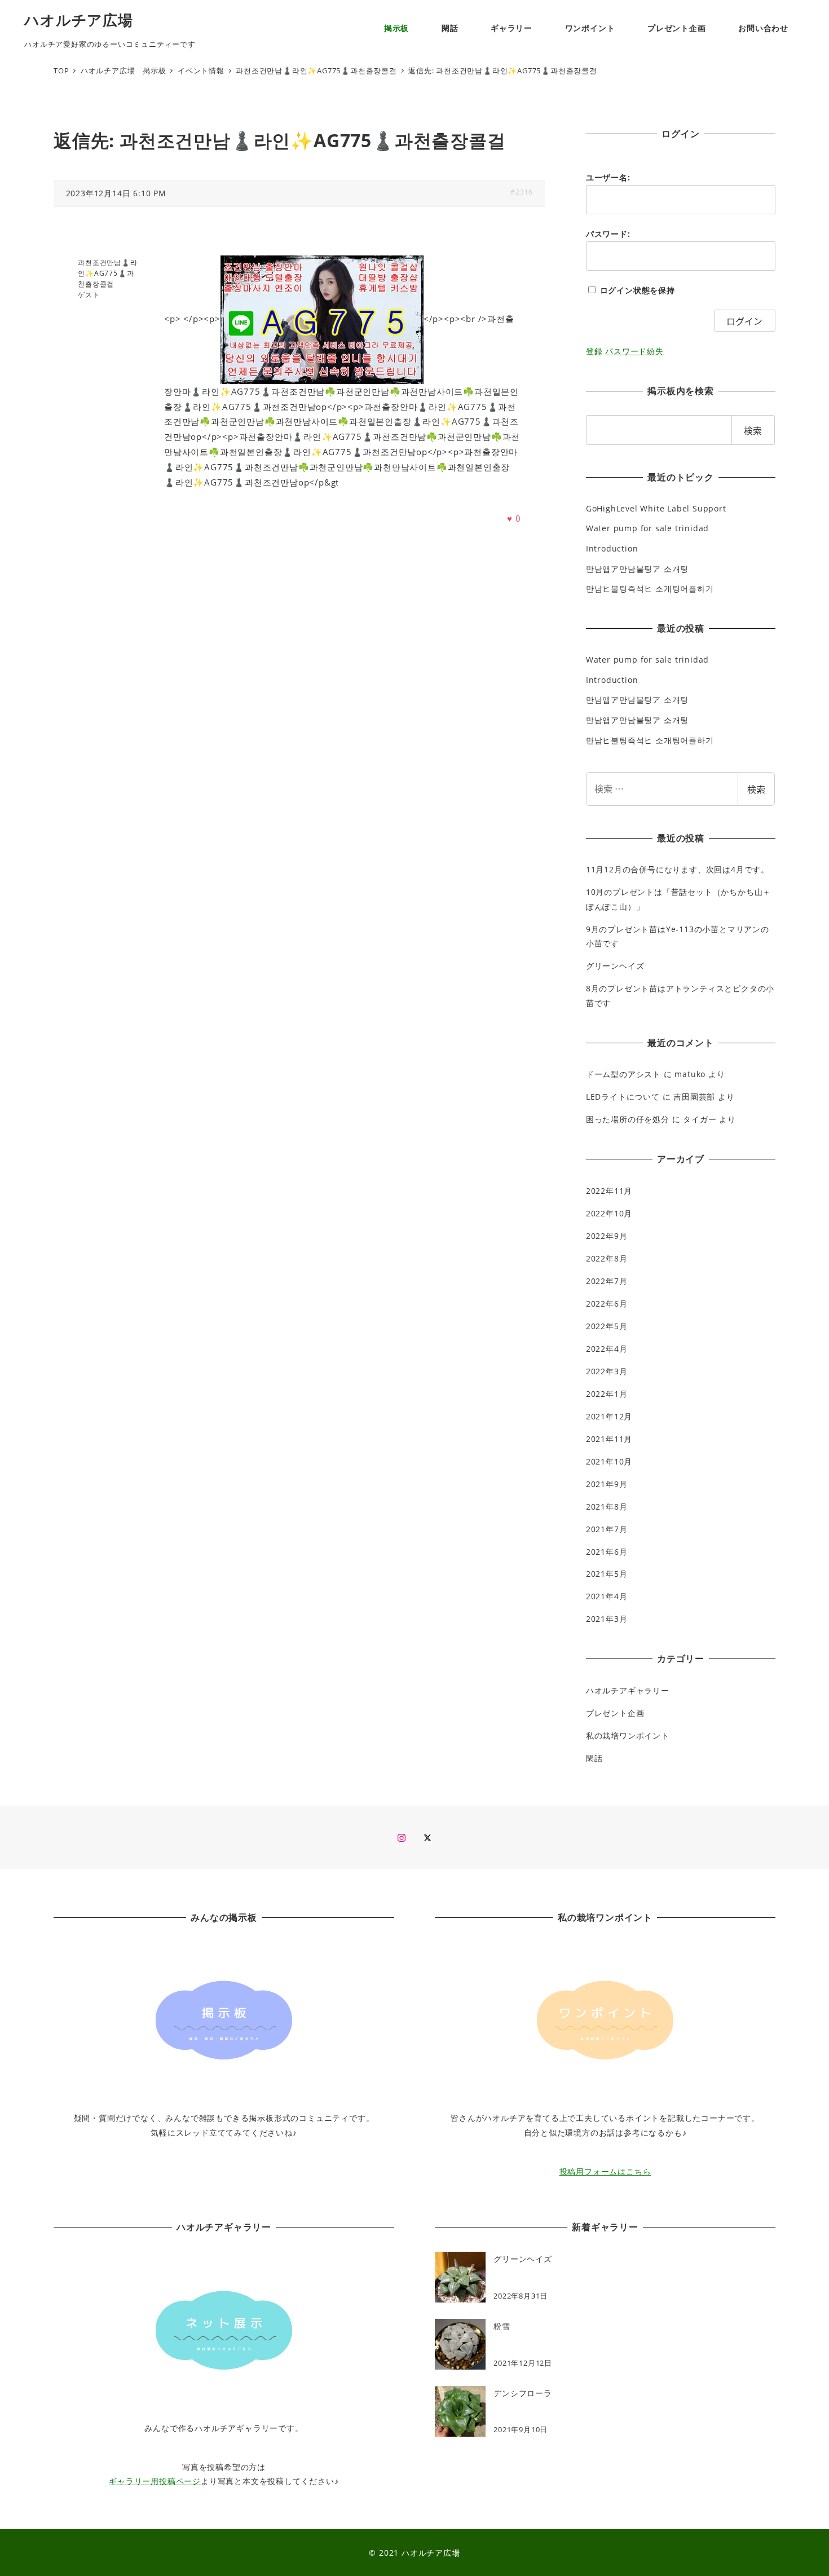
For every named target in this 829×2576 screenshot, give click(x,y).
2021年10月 (609, 1461)
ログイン (744, 321)
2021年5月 (607, 1574)
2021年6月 (607, 1552)
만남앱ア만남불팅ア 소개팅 (637, 569)
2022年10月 (609, 1213)
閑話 (594, 1758)
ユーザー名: (608, 177)
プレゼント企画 (615, 1713)
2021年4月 (607, 1596)
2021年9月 (607, 1484)
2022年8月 (607, 1258)
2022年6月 (607, 1304)
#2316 (522, 192)
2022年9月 (607, 1236)
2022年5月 (607, 1326)
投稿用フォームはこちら (605, 2171)
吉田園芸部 (694, 1097)
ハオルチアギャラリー (628, 1690)
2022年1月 (607, 1394)
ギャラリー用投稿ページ (155, 2481)
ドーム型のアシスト (623, 1074)
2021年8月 (607, 1507)
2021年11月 (609, 1439)
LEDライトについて (623, 1097)
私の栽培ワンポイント (628, 1735)
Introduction (612, 548)
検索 (756, 789)
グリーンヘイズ (615, 966)
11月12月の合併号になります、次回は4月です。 (678, 869)
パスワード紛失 (634, 351)
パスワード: (608, 234)
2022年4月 (607, 1349)
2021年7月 (607, 1529)
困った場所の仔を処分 (628, 1119)
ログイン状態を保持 (638, 290)
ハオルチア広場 (79, 20)
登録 (594, 351)
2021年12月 (609, 1416)
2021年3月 (607, 1619)
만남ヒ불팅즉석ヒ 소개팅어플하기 (650, 588)
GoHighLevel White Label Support (656, 508)
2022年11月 (609, 1191)
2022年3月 (607, 1371)
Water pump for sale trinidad (647, 528)
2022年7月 (607, 1281)
